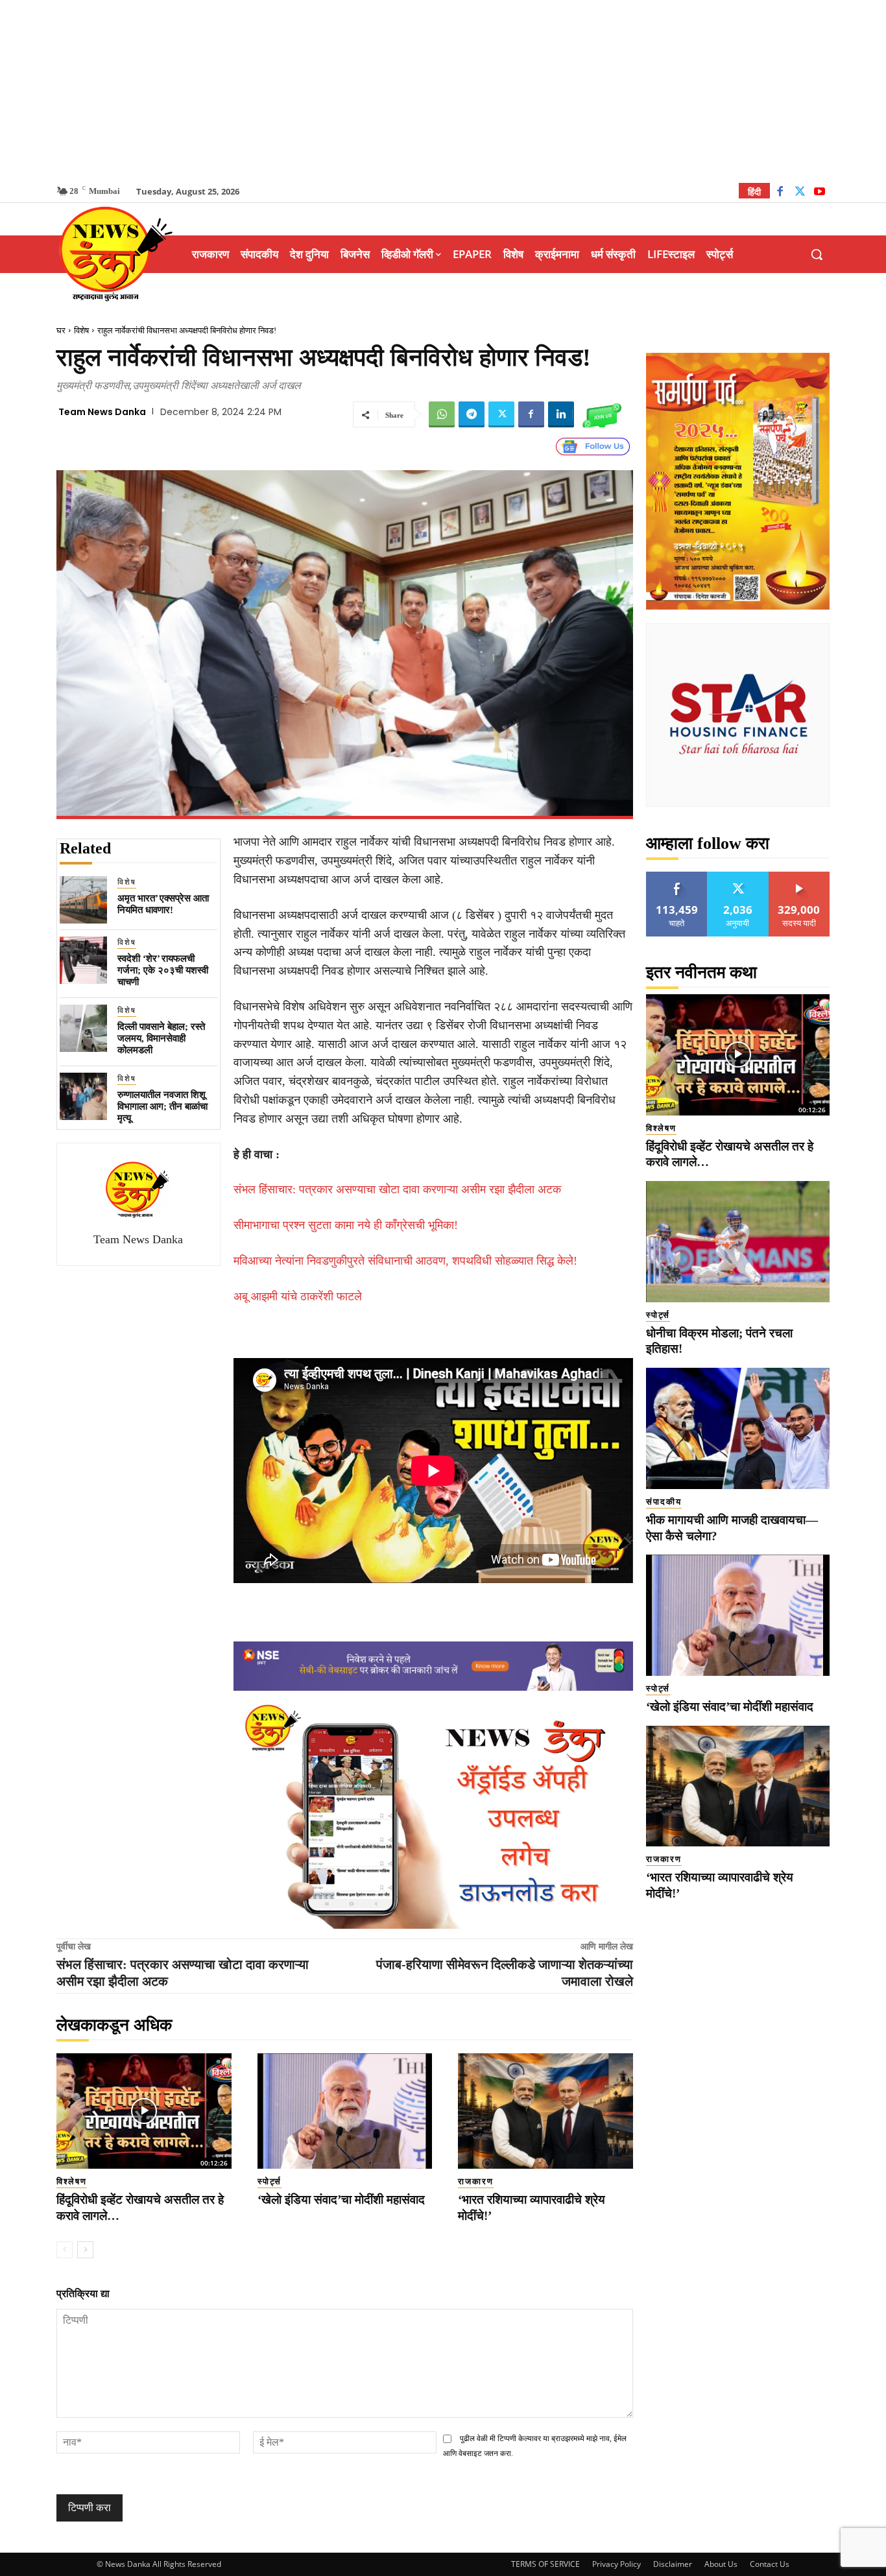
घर (61, 330)
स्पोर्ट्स (269, 2181)
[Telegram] (472, 414)
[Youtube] (820, 193)
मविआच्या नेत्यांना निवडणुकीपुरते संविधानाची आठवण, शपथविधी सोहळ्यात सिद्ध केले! (405, 1261)
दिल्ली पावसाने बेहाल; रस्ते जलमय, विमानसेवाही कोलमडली (161, 1038)
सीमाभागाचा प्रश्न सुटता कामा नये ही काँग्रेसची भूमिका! (346, 1225)
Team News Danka (102, 412)
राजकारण (476, 2181)
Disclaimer (673, 2564)
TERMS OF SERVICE (545, 2564)
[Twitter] (800, 193)
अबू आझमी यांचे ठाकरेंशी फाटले (298, 1296)
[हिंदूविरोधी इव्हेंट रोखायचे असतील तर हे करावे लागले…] (144, 2111)
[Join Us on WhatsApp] (602, 414)
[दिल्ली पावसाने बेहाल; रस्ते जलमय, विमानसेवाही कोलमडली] (83, 1028)
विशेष (81, 330)
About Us (721, 2564)
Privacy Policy (617, 2564)
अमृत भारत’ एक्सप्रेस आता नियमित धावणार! (163, 904)
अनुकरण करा (738, 877)
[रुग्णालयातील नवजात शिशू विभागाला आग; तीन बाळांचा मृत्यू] (83, 1096)
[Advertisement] (443, 91)
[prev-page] (65, 2250)
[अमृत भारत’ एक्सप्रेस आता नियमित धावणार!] (83, 900)
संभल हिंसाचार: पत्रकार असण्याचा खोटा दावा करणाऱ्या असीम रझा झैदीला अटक (397, 1189)
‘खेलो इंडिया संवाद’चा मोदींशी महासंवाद (341, 2200)
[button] (817, 254)
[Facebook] (780, 193)
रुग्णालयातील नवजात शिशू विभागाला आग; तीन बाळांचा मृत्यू (162, 1106)
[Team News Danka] (138, 1189)
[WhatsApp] (442, 414)
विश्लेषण (72, 2181)
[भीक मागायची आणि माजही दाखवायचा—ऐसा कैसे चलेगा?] (738, 1428)
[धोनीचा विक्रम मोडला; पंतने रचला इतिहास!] (738, 1242)
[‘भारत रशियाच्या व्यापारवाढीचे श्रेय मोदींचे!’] (545, 2111)
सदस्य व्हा (799, 877)
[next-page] (85, 2250)
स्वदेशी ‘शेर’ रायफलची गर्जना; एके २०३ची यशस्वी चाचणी (163, 970)
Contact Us (770, 2564)
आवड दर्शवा (677, 877)
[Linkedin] (561, 414)
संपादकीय (664, 1502)
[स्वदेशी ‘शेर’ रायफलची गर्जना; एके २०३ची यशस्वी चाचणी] (83, 960)
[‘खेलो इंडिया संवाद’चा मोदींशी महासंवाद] (345, 2111)
